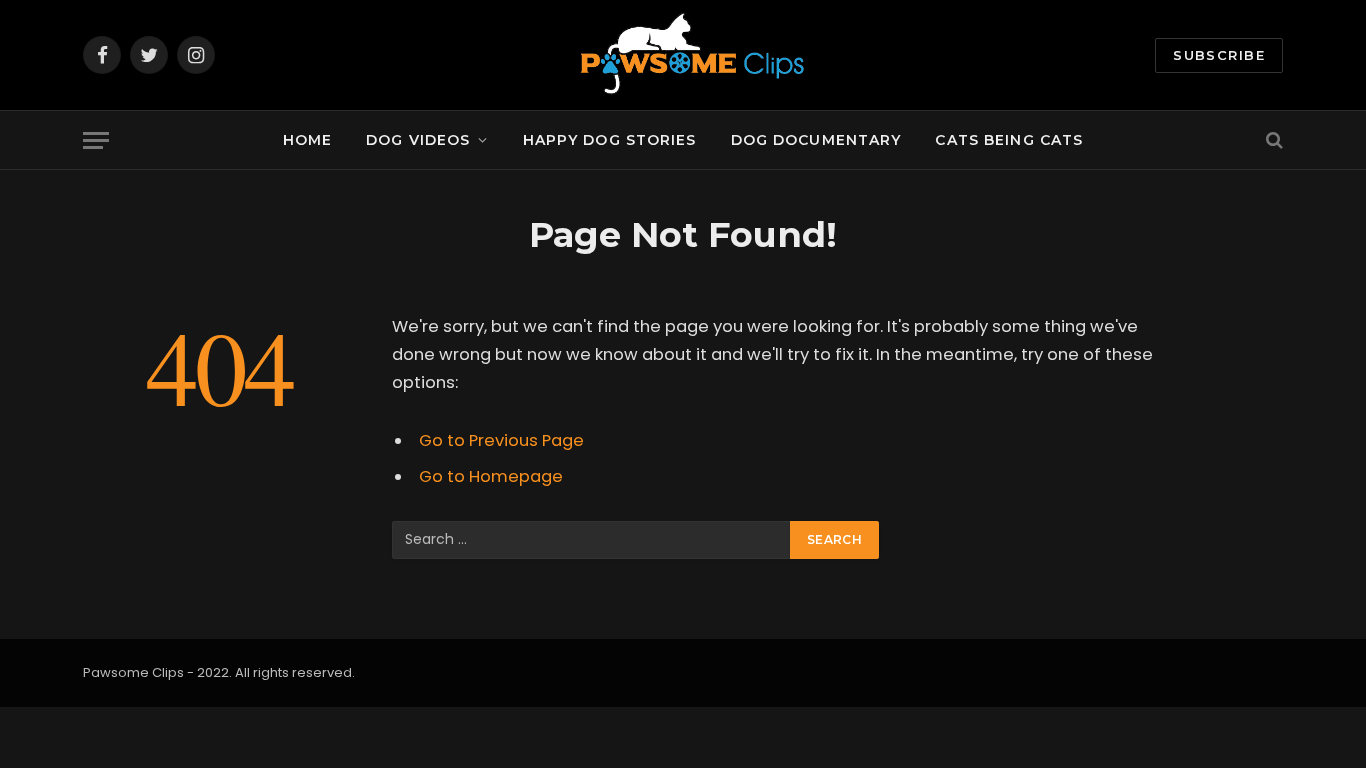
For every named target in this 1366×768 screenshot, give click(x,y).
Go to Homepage (491, 476)
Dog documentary (816, 140)
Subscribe (1219, 55)
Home (307, 140)
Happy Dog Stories (610, 140)
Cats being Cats (1009, 140)
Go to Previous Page (501, 440)
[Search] (1272, 140)
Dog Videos (418, 140)
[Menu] (96, 140)
